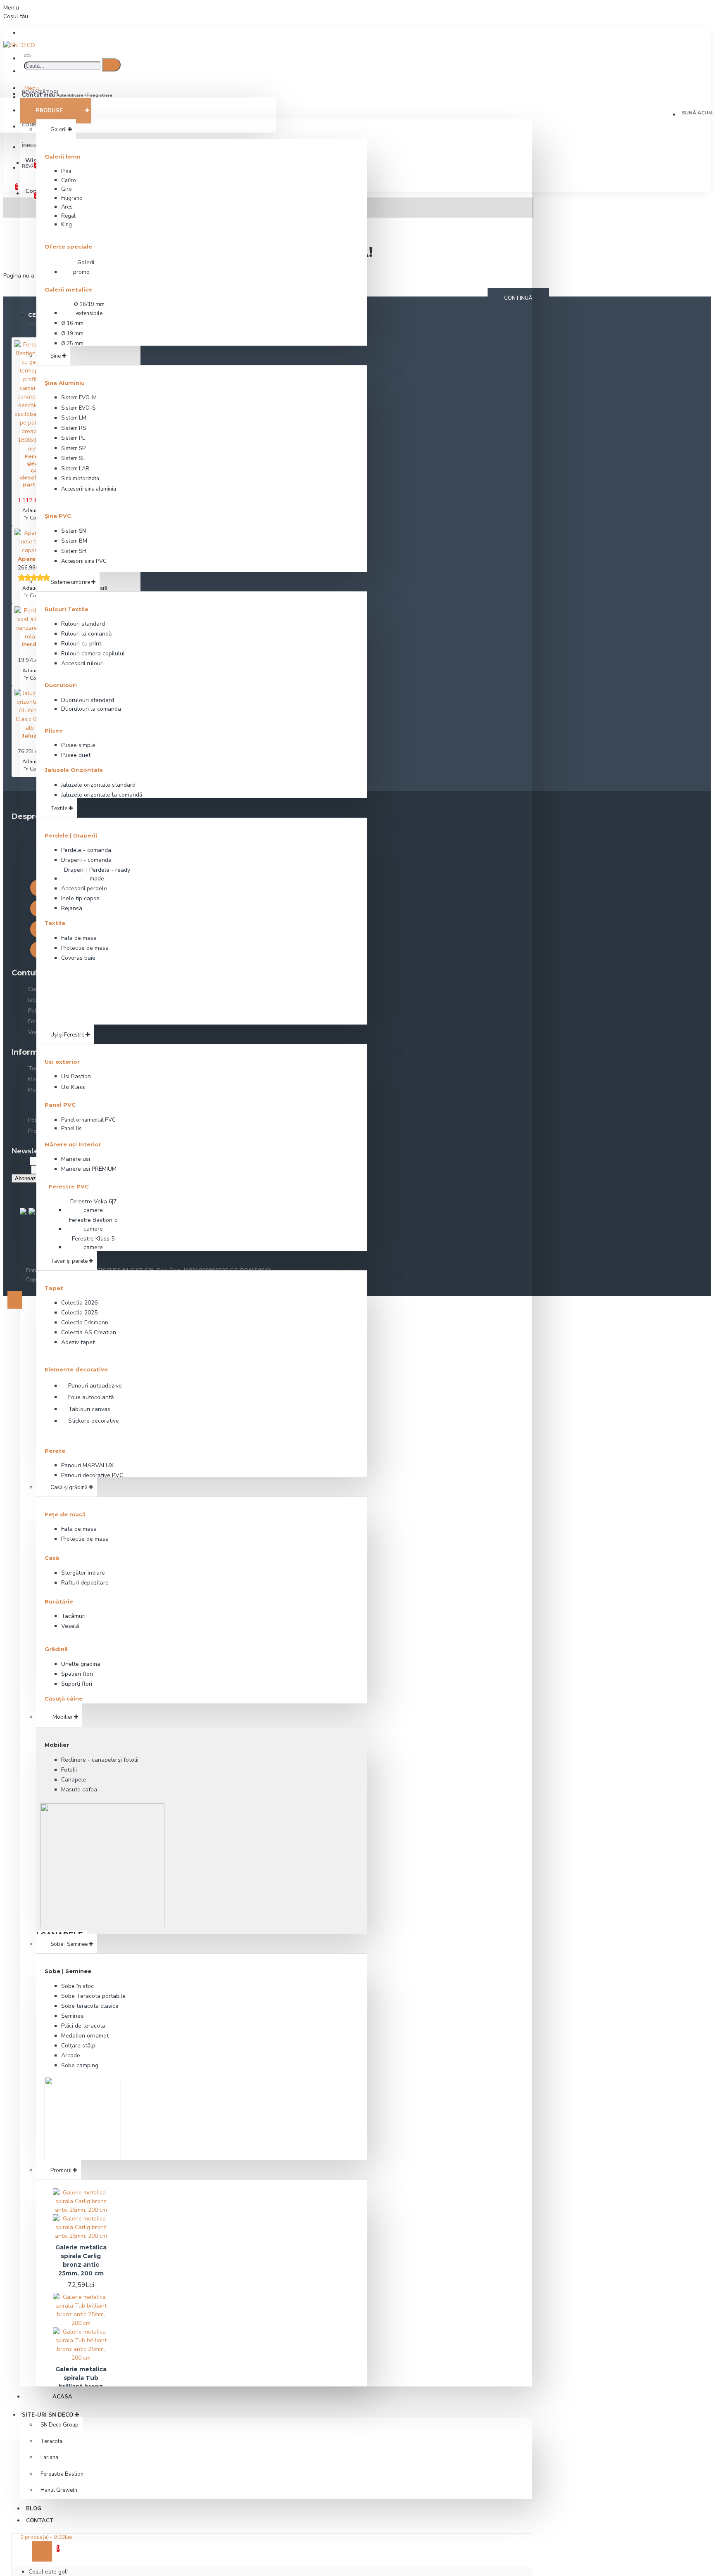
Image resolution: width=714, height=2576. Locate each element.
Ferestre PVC (69, 1186)
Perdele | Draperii (71, 835)
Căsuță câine (64, 1698)
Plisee (54, 731)
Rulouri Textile (67, 609)
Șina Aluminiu (65, 383)
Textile (55, 923)
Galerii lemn (63, 157)
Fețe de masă (65, 1514)
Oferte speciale (68, 247)
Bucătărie (59, 1601)
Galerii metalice (68, 289)
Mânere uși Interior (73, 1144)
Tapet (54, 1288)
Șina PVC (58, 516)
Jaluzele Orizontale (74, 770)
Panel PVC (60, 1105)
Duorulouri (61, 685)
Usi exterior (62, 1062)
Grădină (56, 1649)
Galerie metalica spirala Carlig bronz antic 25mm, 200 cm (81, 2260)
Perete (55, 1451)
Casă (52, 1558)
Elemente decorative (76, 1369)
